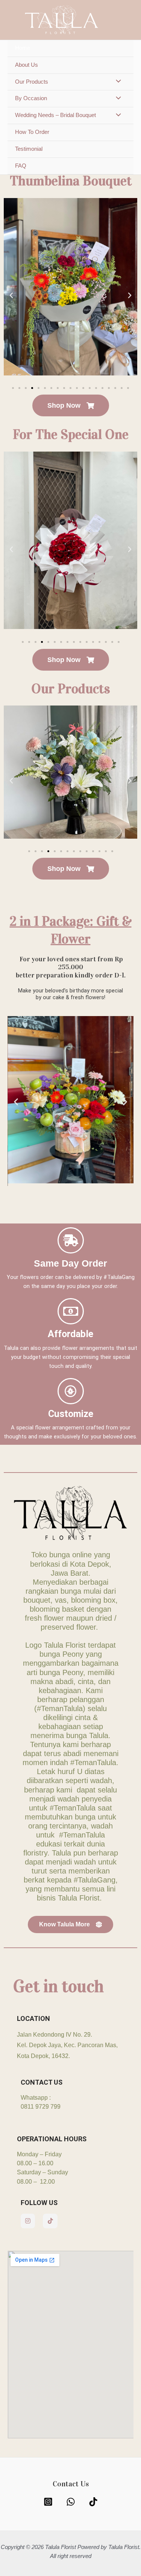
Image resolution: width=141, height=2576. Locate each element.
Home (23, 48)
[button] (11, 296)
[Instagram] (48, 2502)
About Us (27, 65)
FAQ (21, 166)
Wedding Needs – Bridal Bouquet (55, 115)
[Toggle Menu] (117, 82)
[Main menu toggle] (126, 20)
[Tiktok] (93, 2502)
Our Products (32, 82)
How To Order (32, 132)
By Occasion (31, 98)
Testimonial (29, 149)
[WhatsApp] (71, 2502)
